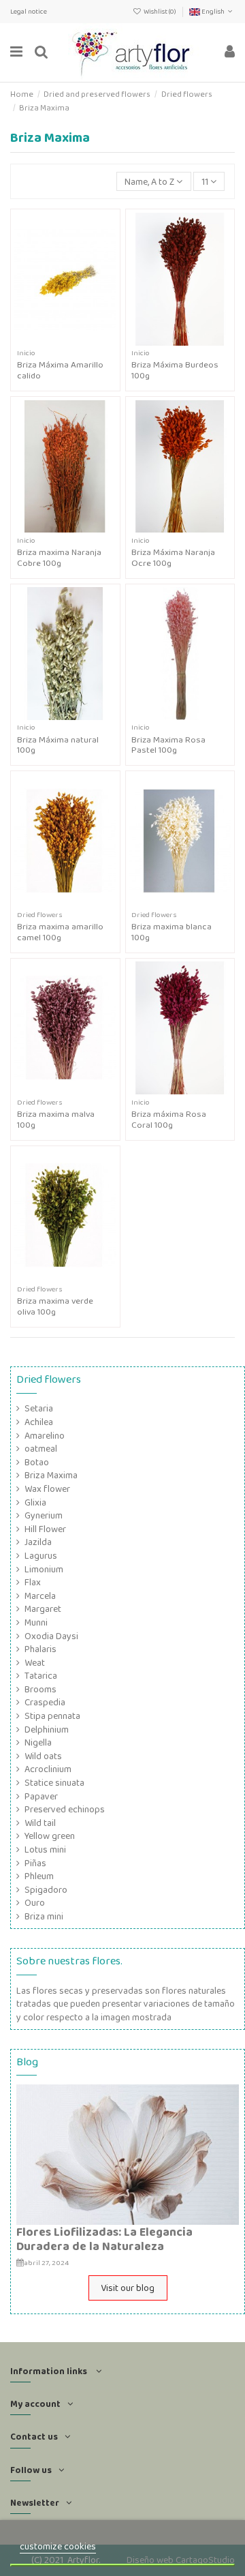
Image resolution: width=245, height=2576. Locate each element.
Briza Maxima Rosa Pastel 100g (168, 745)
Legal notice (29, 11)
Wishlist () (160, 11)
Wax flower (47, 1489)
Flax (33, 1582)
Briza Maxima (51, 1475)
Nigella (38, 1742)
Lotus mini (45, 1849)
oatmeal (41, 1449)
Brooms (40, 1689)
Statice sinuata (54, 1783)
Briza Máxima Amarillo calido (60, 370)
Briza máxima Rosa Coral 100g (169, 1119)
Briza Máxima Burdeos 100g (175, 370)
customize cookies (58, 2546)
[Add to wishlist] (56, 341)
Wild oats (43, 1756)
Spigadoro (46, 1890)
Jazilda (38, 1542)
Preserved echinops (65, 1809)
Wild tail (40, 1823)
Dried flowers (49, 1379)
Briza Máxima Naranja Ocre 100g (173, 557)
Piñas (35, 1863)
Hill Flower (45, 1529)
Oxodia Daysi (51, 1636)
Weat (35, 1663)
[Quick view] (75, 341)
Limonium (44, 1569)
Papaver (41, 1796)
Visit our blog (128, 2288)
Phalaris (40, 1649)
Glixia (35, 1502)
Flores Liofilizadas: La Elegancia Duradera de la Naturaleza (104, 2239)
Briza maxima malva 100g (56, 1119)
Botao (37, 1462)
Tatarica (41, 1676)
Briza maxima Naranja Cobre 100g (59, 557)
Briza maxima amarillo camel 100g (60, 932)
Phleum (39, 1876)
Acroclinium (48, 1769)
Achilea (39, 1422)
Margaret (43, 1609)
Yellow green (50, 1836)
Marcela (40, 1596)
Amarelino (45, 1436)
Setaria (39, 1408)
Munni (36, 1622)
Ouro (35, 1903)
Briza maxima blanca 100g (171, 932)
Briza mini (44, 1916)
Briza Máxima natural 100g (58, 745)
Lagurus (41, 1556)
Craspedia (45, 1702)
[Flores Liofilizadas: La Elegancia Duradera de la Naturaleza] (128, 2154)
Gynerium (44, 1515)
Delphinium (47, 1729)
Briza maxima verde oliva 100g (55, 1306)
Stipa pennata (52, 1716)
